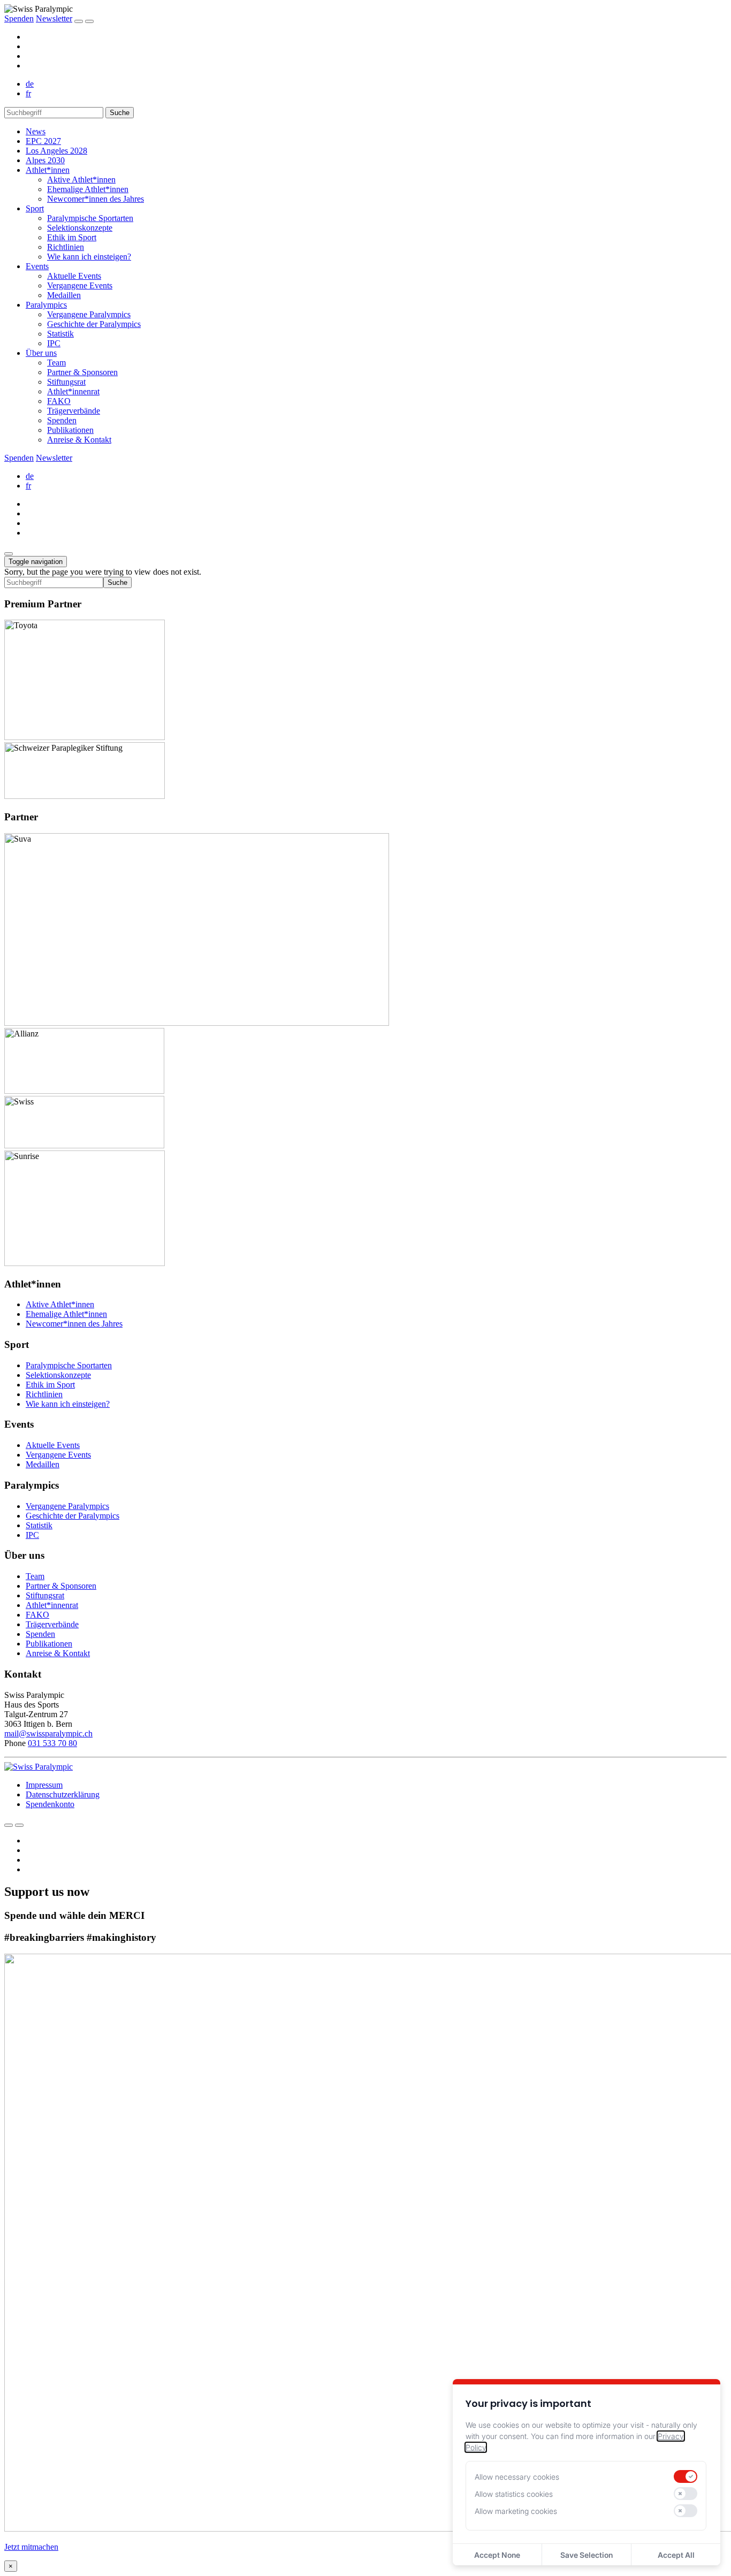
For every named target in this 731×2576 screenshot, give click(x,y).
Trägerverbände (74, 411)
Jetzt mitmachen (31, 2547)
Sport (35, 208)
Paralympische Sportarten (90, 218)
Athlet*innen (48, 170)
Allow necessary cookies (517, 2477)
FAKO (59, 401)
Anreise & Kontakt (79, 440)
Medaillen (64, 295)
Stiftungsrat (66, 382)
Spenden (19, 18)
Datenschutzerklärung (63, 1794)
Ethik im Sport (72, 237)
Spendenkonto (50, 1804)
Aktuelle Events (74, 276)
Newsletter (54, 18)
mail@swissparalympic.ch (48, 1733)
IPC (54, 343)
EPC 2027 (43, 141)
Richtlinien (66, 247)
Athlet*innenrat (73, 391)
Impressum (44, 1785)
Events (37, 266)
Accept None (497, 2555)
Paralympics (46, 305)
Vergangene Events (80, 285)
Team (56, 363)
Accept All (676, 2555)
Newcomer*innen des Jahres (96, 199)
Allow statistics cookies (514, 2494)
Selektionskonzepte (80, 228)
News (36, 131)
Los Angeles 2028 (56, 151)
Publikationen (70, 430)
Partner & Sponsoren (82, 372)
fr (28, 93)
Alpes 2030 (45, 160)
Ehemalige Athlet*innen (88, 189)
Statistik (60, 334)
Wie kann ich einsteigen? (89, 257)
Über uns (41, 353)
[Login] (79, 21)
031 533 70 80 (52, 1743)
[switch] (686, 2476)
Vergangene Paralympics (89, 314)
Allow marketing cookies (516, 2511)
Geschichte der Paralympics (94, 324)
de (30, 84)
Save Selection (587, 2555)
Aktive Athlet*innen (81, 180)
